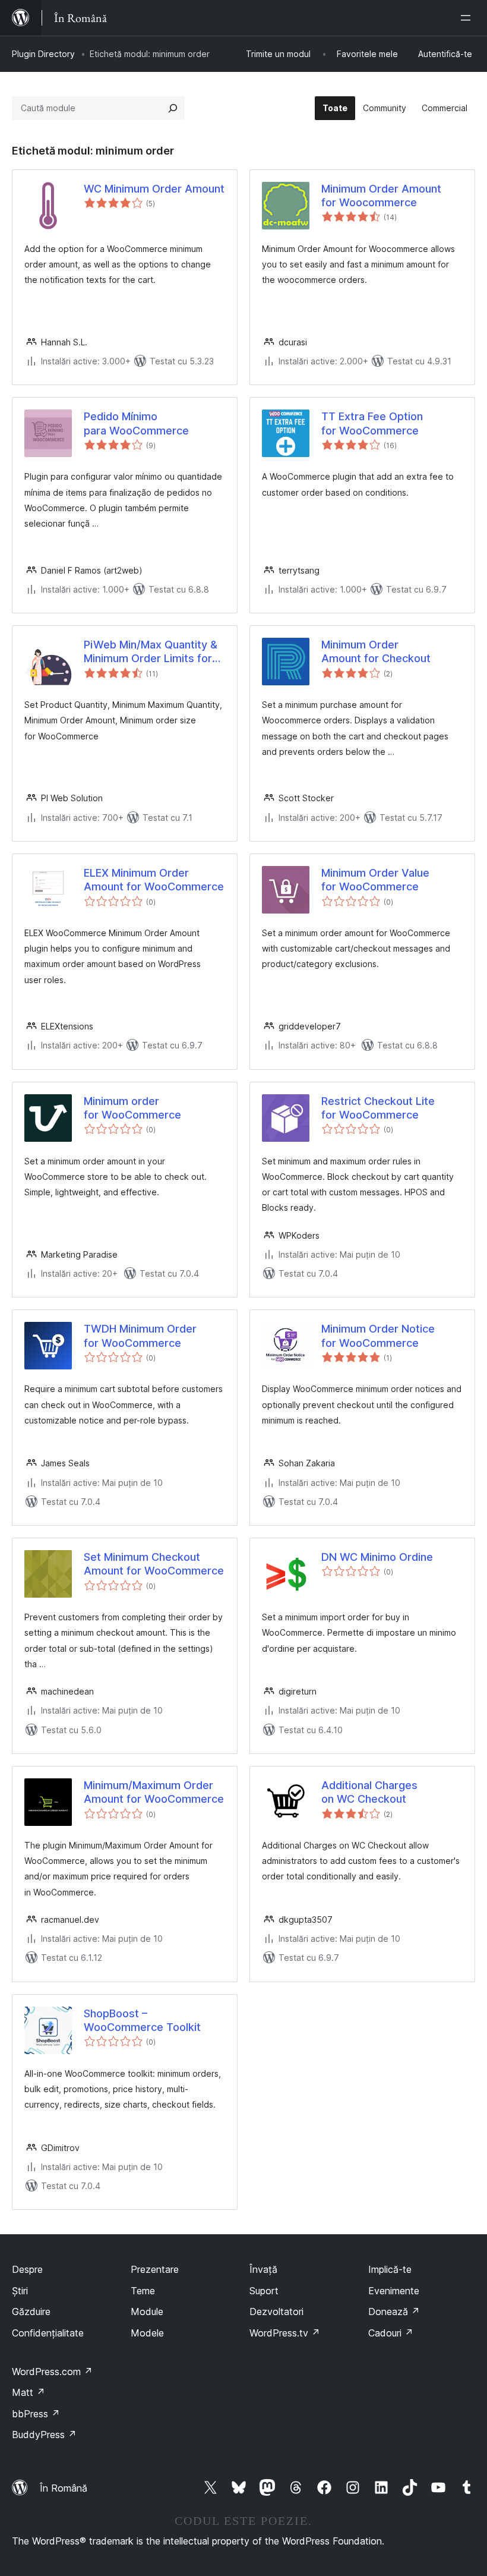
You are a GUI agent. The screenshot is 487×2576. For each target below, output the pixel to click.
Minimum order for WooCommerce (132, 1108)
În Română (64, 2488)
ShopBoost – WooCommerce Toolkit (142, 2020)
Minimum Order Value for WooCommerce (375, 880)
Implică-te (390, 2269)
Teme (143, 2291)
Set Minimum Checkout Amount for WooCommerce (154, 1564)
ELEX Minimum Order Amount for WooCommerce (154, 880)
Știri (20, 2291)
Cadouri (391, 2333)
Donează (394, 2312)
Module (147, 2312)
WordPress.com (52, 2372)
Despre (27, 2269)
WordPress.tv (285, 2333)
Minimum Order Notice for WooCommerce (378, 1336)
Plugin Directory (43, 54)
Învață (263, 2269)
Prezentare (155, 2269)
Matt (29, 2392)
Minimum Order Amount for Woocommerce (381, 196)
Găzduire (31, 2312)
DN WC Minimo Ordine (377, 1557)
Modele (147, 2333)
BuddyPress (44, 2435)
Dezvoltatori (276, 2312)
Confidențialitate (48, 2333)
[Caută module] (173, 108)
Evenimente (394, 2291)
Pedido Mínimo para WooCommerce (136, 423)
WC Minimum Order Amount (154, 189)
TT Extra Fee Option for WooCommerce (372, 423)
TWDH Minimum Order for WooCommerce (140, 1336)
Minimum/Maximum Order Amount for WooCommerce (154, 1792)
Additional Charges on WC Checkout (369, 1792)
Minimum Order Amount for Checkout (376, 651)
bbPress (36, 2414)
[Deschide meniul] (468, 18)
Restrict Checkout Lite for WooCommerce (378, 1108)
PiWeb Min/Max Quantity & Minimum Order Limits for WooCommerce (151, 652)
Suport (264, 2291)
